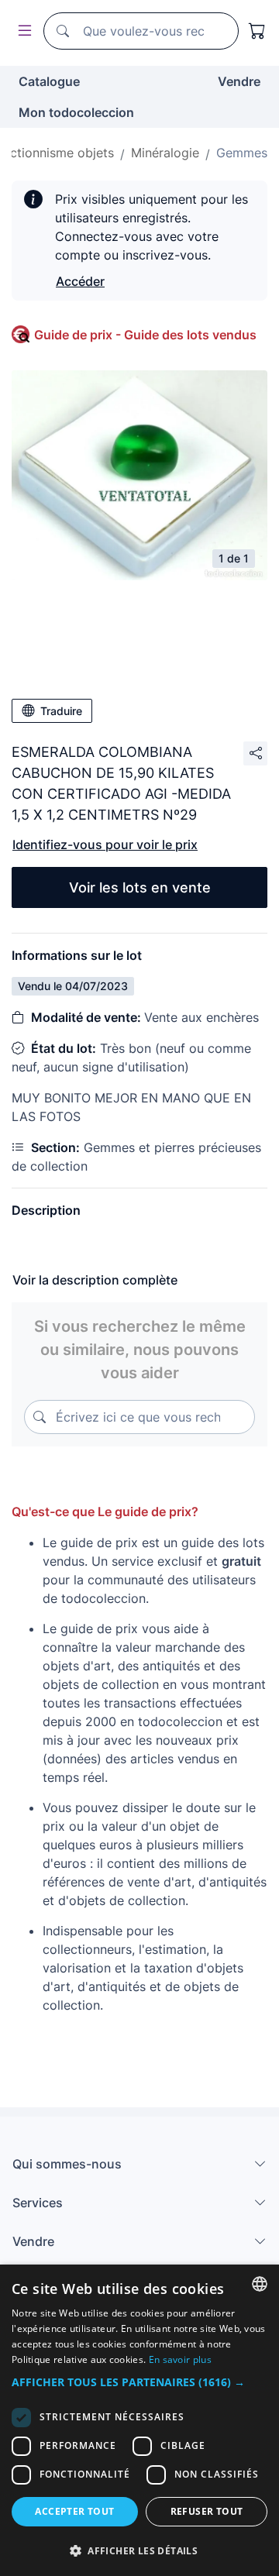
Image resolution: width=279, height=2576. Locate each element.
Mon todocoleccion (76, 112)
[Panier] (257, 31)
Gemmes (242, 153)
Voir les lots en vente (140, 887)
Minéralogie (165, 153)
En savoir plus (180, 2359)
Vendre (239, 81)
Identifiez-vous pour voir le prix (105, 844)
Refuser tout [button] (207, 2511)
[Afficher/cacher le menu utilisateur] (22, 31)
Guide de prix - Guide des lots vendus (145, 335)
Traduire (61, 711)
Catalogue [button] (49, 81)
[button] (139, 2382)
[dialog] (139, 2420)
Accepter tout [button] (74, 2511)
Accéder (80, 281)
